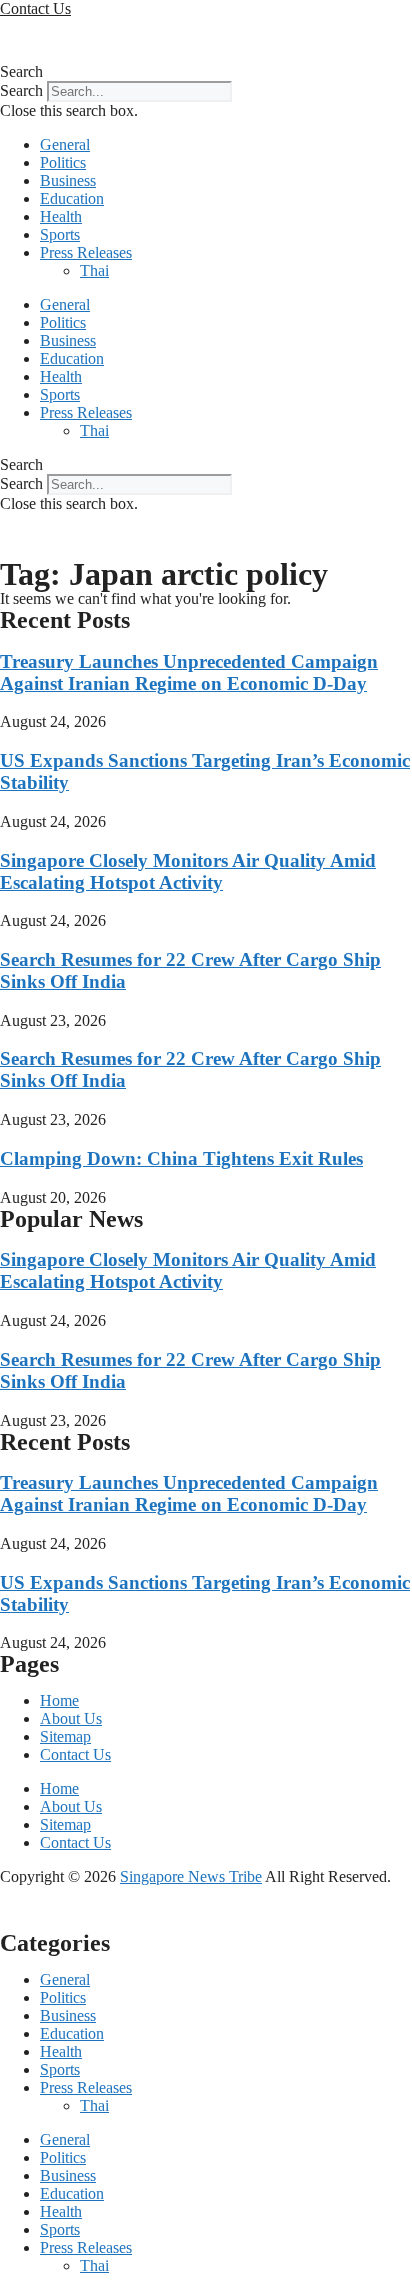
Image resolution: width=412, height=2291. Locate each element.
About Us (71, 1718)
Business (68, 180)
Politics (63, 162)
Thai (94, 270)
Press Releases (86, 252)
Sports (60, 234)
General (65, 144)
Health (61, 216)
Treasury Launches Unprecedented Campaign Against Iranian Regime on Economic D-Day (189, 672)
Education (72, 198)
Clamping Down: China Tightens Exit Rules (181, 1158)
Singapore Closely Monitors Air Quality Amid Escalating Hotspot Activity (188, 871)
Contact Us (75, 1754)
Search (21, 90)
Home (59, 1700)
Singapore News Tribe (191, 1876)
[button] (206, 72)
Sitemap (65, 1736)
